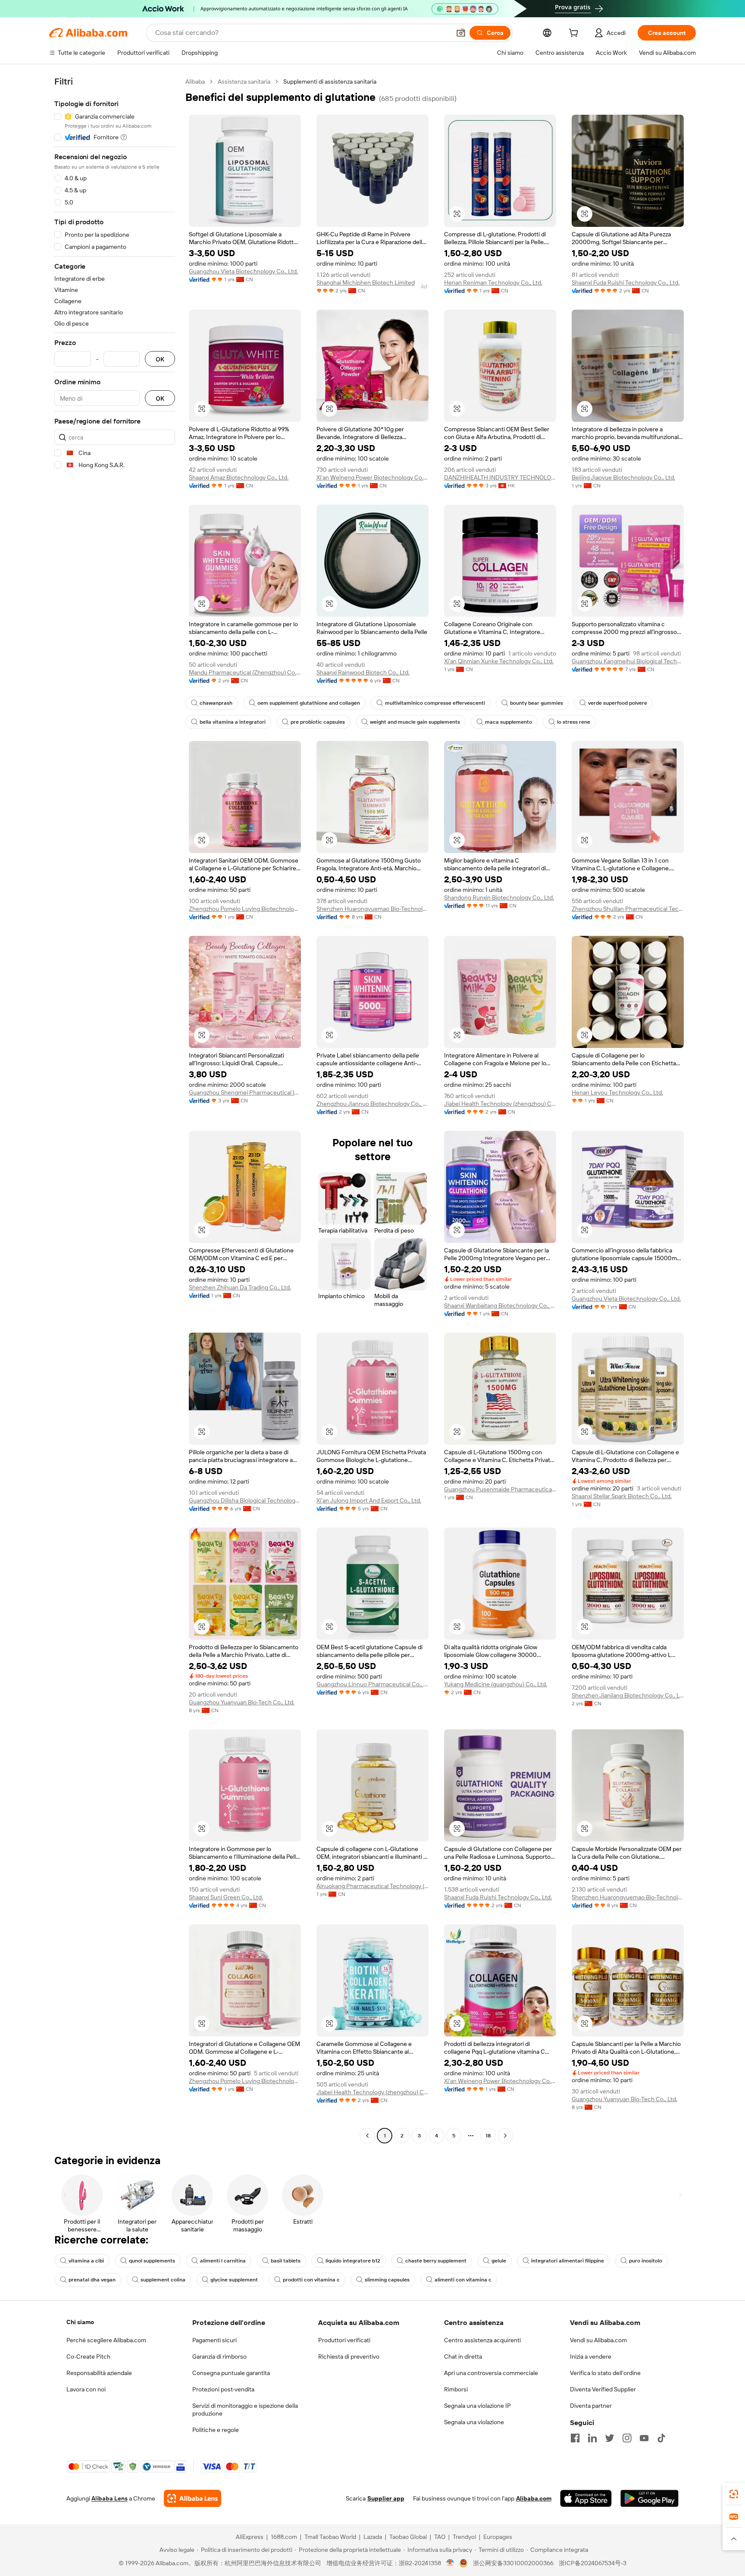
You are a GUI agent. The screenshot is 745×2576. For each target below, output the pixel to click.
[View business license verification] (450, 2563)
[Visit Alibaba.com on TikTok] (661, 2438)
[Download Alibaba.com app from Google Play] (650, 2498)
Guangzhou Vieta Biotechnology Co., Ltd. (243, 271)
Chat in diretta (463, 2356)
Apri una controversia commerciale (491, 2373)
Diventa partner (591, 2406)
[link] (734, 2494)
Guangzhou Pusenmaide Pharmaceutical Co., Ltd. (500, 1489)
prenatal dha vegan (92, 2280)
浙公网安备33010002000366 (513, 2563)
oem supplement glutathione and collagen (309, 703)
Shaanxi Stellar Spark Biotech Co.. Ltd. (622, 1496)
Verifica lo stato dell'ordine (605, 2373)
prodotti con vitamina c (311, 2280)
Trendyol (464, 2537)
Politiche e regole (216, 2430)
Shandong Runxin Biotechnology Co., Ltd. (499, 897)
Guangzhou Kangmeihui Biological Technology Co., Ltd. (628, 661)
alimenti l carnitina (223, 2261)
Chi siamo (80, 2322)
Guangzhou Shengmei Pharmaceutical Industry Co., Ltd (245, 1092)
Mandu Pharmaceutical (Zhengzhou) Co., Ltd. (245, 672)
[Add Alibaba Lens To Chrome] (193, 2498)
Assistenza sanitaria (244, 82)
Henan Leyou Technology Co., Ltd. (617, 1092)
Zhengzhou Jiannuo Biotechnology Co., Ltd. (372, 1104)
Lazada (373, 2537)
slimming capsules (387, 2280)
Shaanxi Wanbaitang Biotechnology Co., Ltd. (500, 1305)
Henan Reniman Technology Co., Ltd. (493, 282)
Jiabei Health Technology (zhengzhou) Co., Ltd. (500, 1104)
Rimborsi (456, 2389)
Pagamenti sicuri (214, 2340)
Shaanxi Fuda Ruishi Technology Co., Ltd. (626, 282)
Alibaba (195, 82)
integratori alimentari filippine (568, 2261)
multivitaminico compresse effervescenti (435, 703)
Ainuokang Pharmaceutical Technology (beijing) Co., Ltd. (372, 1886)
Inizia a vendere (591, 2356)
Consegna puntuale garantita (231, 2373)
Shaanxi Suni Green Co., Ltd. (226, 1897)
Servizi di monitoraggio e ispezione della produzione (245, 2410)
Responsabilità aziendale (99, 2373)
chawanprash (216, 703)
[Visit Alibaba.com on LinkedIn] (592, 2438)
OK (160, 359)
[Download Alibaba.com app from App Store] (586, 2498)
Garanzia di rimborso (219, 2356)
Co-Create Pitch (88, 2356)
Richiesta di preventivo (349, 2356)
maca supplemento (509, 722)
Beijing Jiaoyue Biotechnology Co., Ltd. (623, 477)
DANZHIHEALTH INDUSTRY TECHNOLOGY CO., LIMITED (500, 477)
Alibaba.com (534, 2498)
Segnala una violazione (474, 2422)
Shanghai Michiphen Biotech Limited (366, 282)
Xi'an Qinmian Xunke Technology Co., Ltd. (499, 661)
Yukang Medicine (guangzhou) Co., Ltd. (496, 1684)
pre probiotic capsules (318, 722)
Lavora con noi (86, 2389)
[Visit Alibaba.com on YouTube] (644, 2438)
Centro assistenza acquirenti (482, 2340)
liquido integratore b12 (353, 2261)
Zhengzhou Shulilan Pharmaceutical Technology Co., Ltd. (628, 909)
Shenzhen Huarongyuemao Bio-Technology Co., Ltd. (372, 909)
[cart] (575, 34)
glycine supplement (234, 2280)
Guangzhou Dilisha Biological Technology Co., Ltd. (245, 1500)
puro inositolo (646, 2261)
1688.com (284, 2537)
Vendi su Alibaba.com (598, 2340)
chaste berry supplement (436, 2261)
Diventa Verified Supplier (603, 2389)
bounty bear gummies (537, 703)
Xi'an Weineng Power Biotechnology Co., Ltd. (372, 477)
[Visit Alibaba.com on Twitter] (610, 2438)
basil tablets (286, 2261)
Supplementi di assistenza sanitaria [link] (330, 82)
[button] (461, 33)
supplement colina (163, 2280)
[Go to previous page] (367, 2136)
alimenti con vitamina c (463, 2280)
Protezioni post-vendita (223, 2389)
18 (488, 2136)
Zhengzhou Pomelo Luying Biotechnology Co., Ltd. (245, 909)
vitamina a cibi (86, 2261)
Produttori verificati (344, 2340)
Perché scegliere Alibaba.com (106, 2340)
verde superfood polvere (618, 703)
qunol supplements (152, 2261)
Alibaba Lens (110, 2498)
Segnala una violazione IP (477, 2406)
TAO (440, 2537)
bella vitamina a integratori (233, 722)
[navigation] (115, 1110)
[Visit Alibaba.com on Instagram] (627, 2438)
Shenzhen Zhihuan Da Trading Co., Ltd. (240, 1287)
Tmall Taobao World (330, 2537)
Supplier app (386, 2498)
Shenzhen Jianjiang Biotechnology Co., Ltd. (628, 1695)
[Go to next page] (505, 2136)
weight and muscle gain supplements (415, 722)
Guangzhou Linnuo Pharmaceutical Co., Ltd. (372, 1684)
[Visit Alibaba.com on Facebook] (575, 2438)
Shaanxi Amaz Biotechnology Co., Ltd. (239, 477)
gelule (499, 2261)
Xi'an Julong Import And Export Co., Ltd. (369, 1500)
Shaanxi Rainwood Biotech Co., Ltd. (363, 672)
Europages (498, 2537)
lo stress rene (574, 722)
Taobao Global (408, 2537)
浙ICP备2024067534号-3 (593, 2563)
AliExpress (250, 2537)
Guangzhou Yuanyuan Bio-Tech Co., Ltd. (242, 1702)
